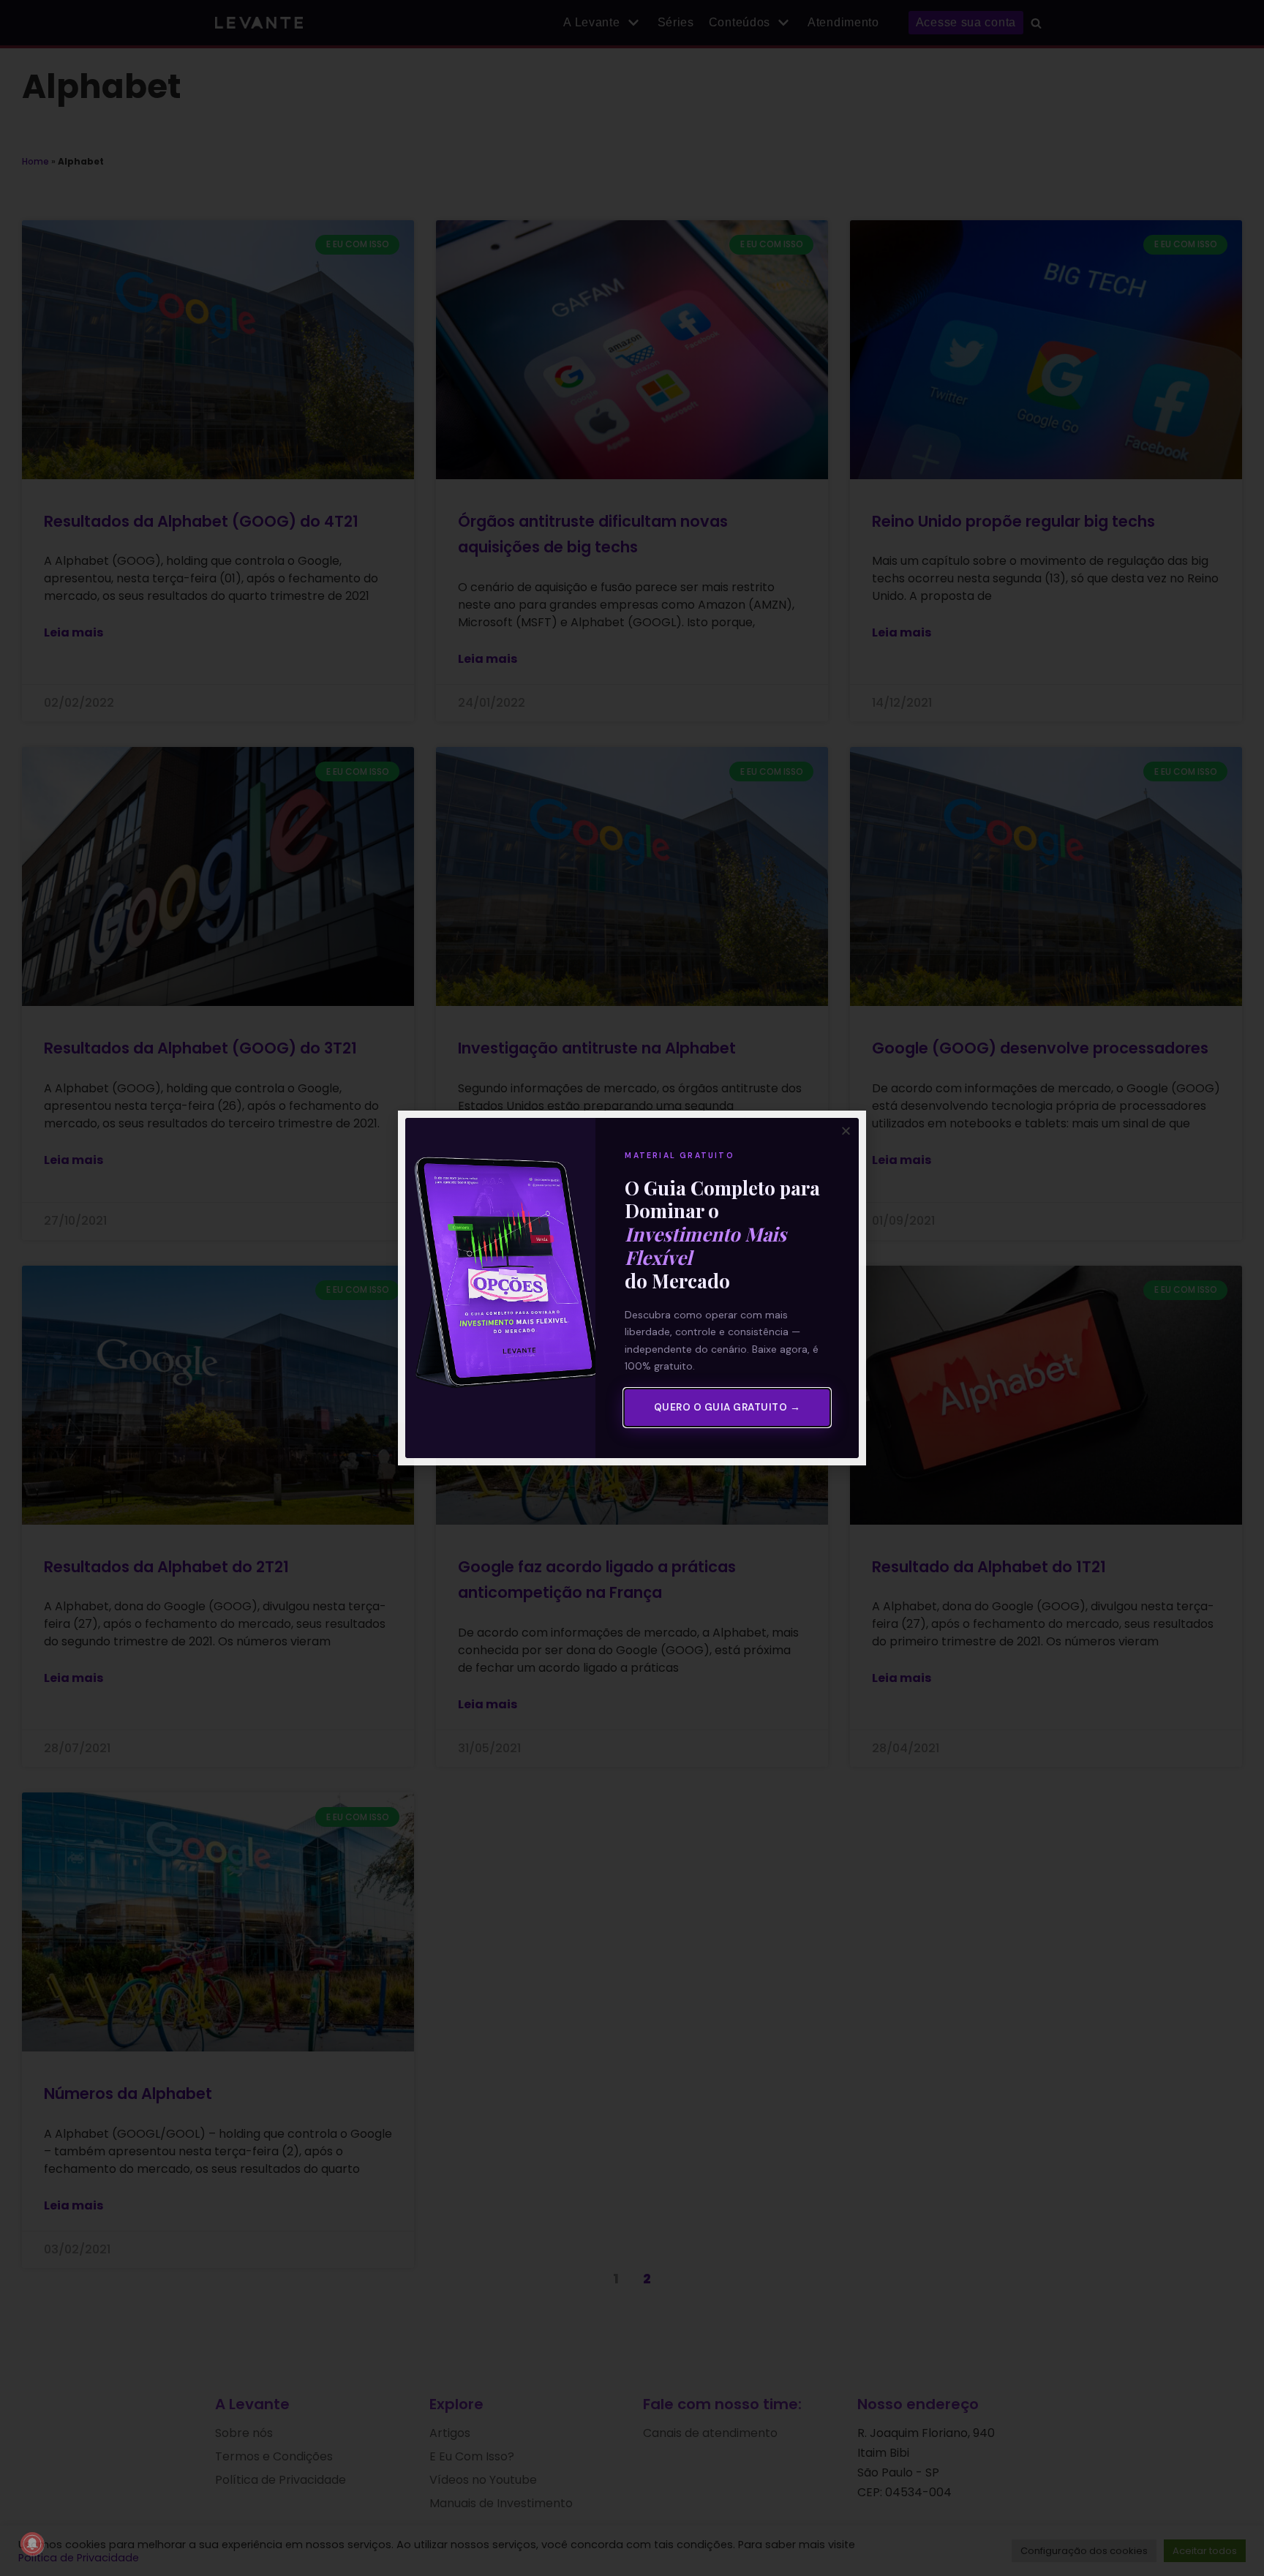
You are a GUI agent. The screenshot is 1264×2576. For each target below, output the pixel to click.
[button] (846, 1131)
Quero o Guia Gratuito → (727, 1407)
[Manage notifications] (32, 2544)
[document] (632, 1288)
